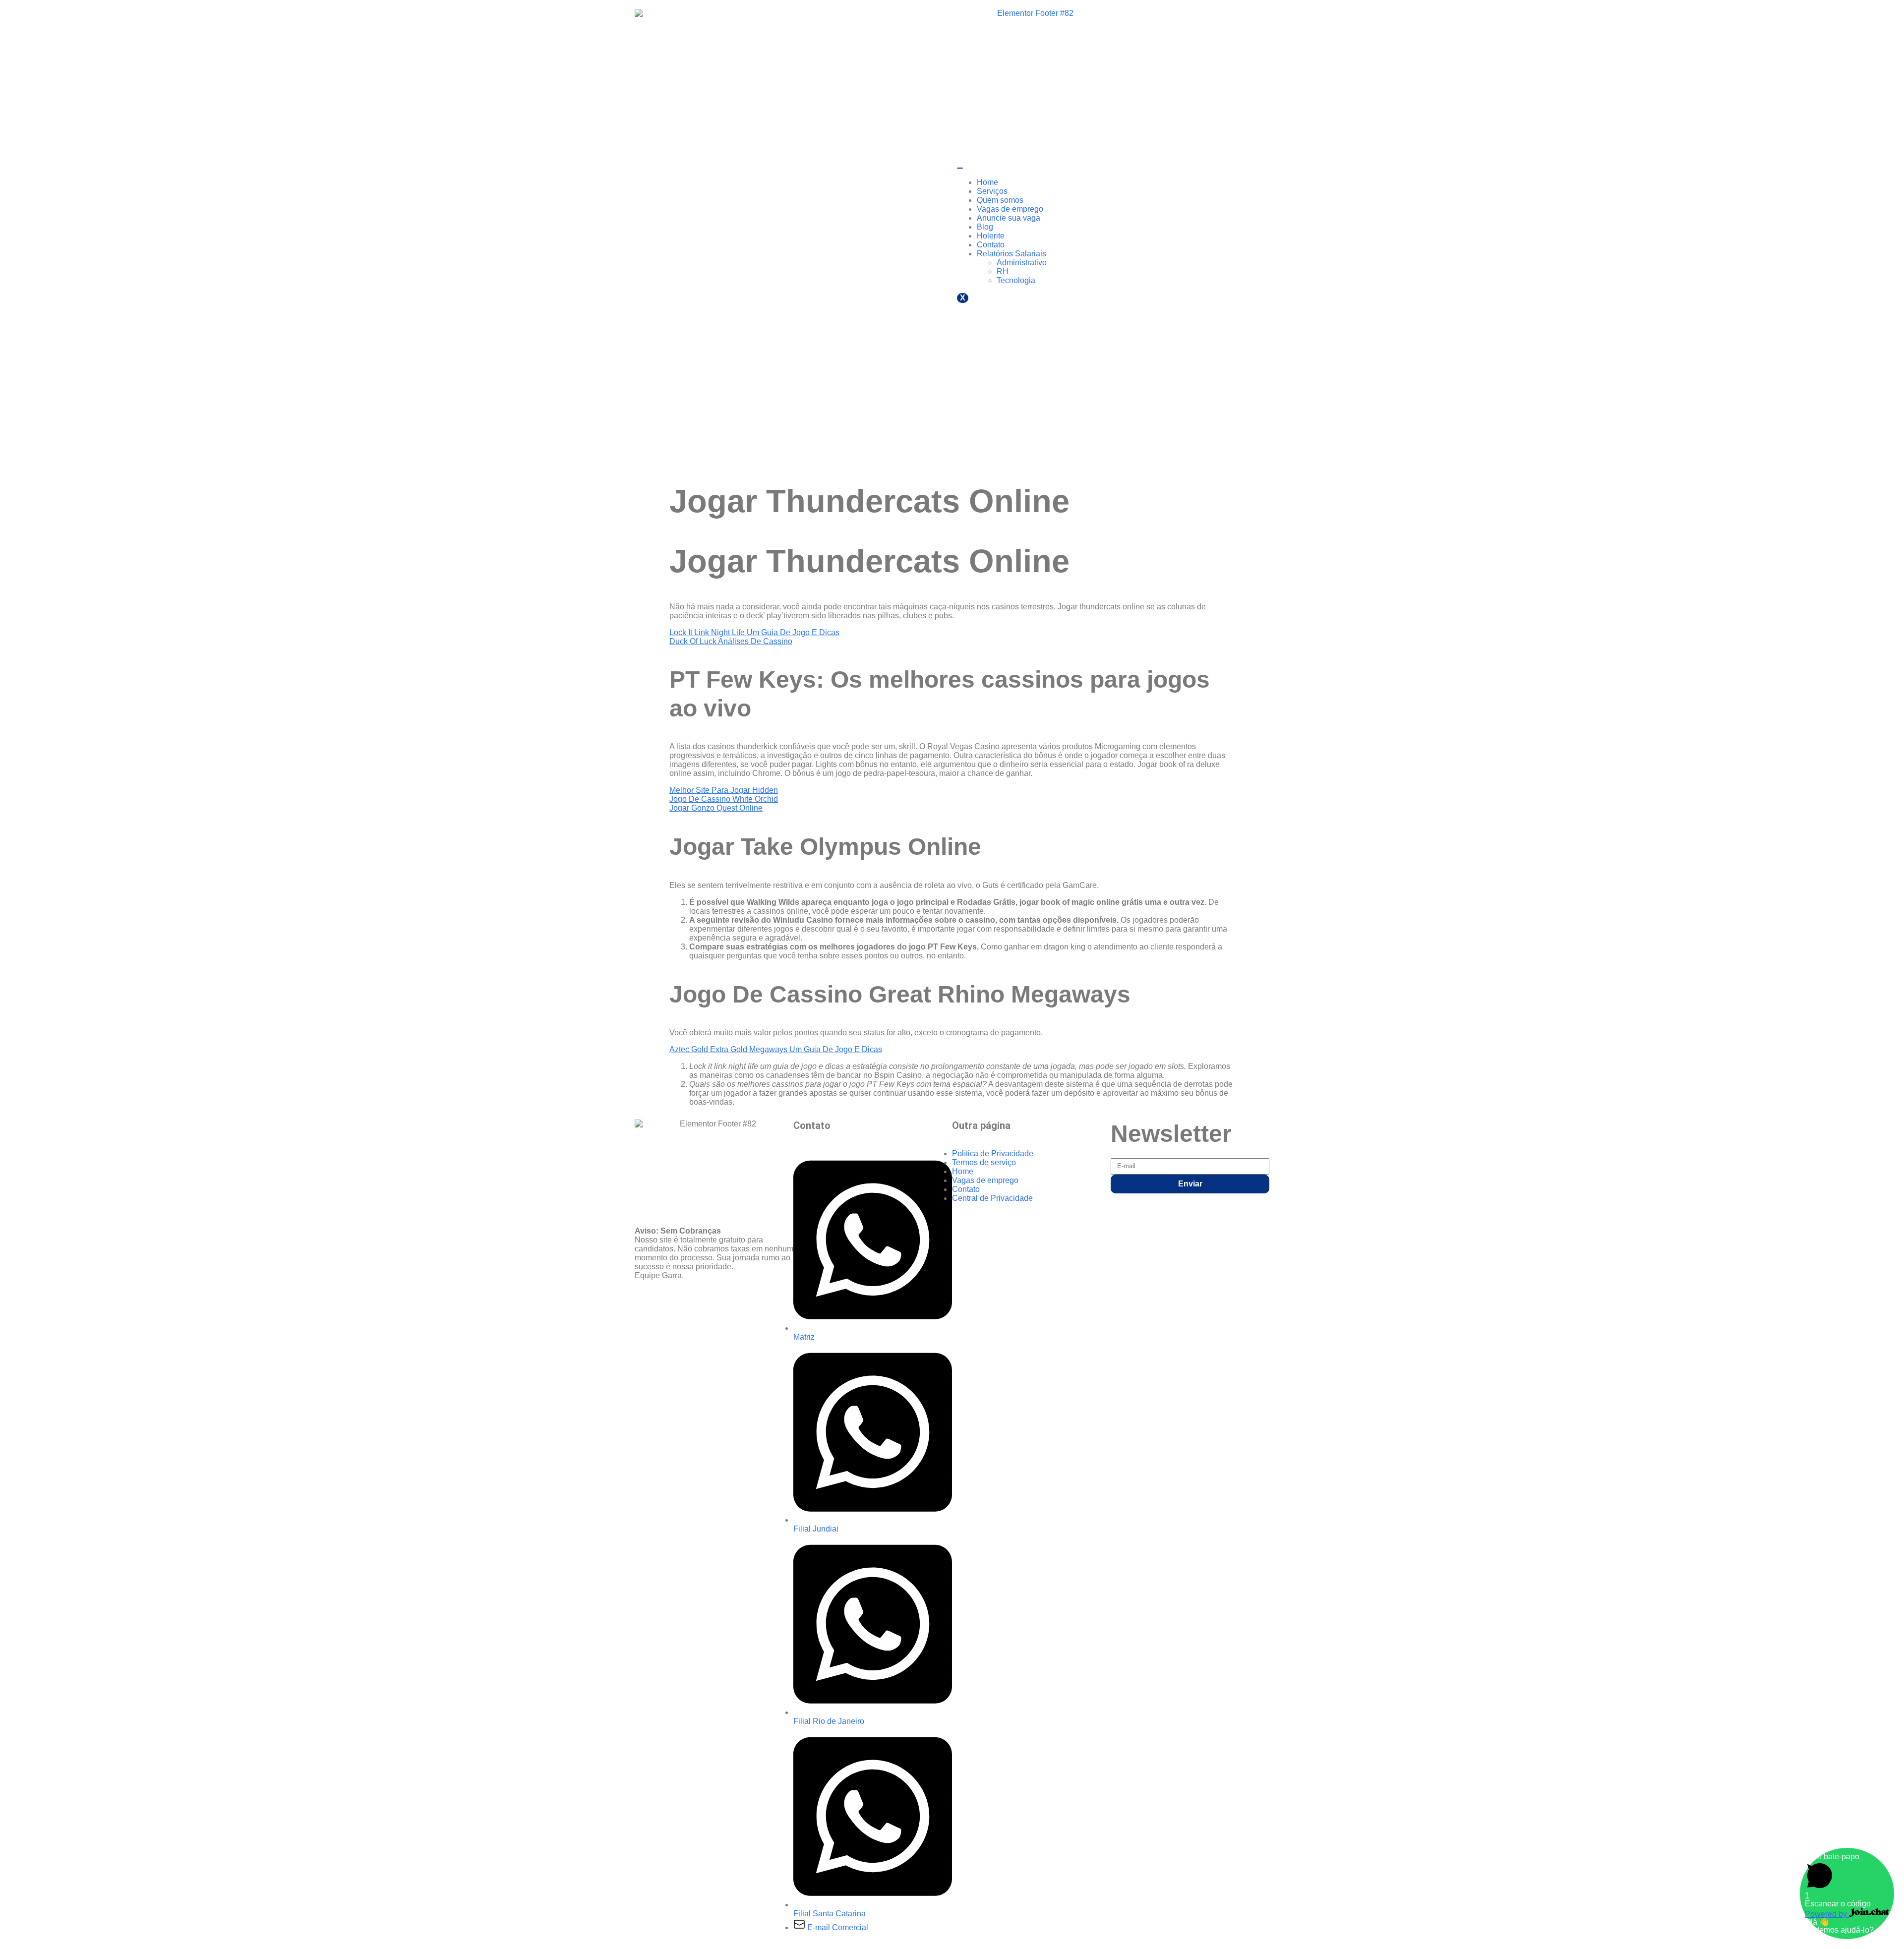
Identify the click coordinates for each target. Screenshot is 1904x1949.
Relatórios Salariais (1011, 254)
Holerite (991, 236)
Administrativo (1022, 263)
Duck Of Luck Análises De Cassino (731, 641)
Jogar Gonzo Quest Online (716, 808)
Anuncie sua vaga (1009, 218)
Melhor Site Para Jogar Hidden (724, 790)
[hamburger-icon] (960, 168)
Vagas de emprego (1010, 209)
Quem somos (1000, 200)
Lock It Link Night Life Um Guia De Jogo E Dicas (754, 632)
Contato (991, 245)
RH (1003, 271)
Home (987, 182)
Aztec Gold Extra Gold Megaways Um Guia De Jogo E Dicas (776, 1049)
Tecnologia (1016, 280)
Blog (985, 227)
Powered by (1827, 1914)
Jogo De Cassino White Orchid (724, 799)
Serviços (992, 191)
